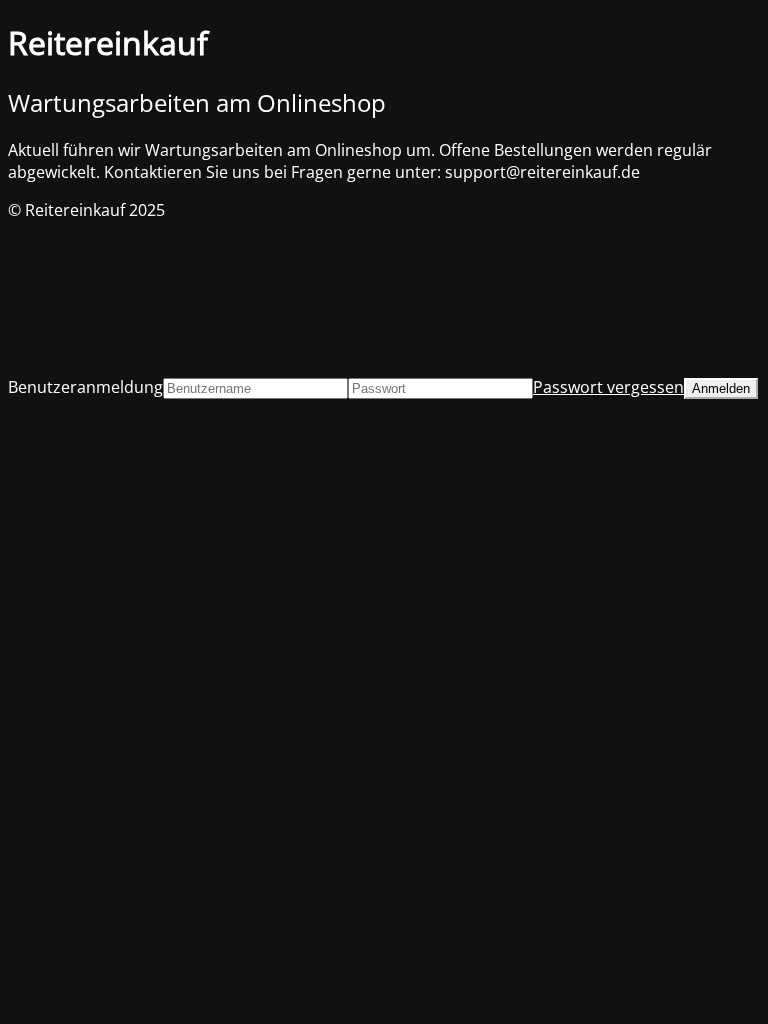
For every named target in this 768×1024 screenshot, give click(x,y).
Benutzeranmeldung (85, 387)
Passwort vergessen (608, 387)
